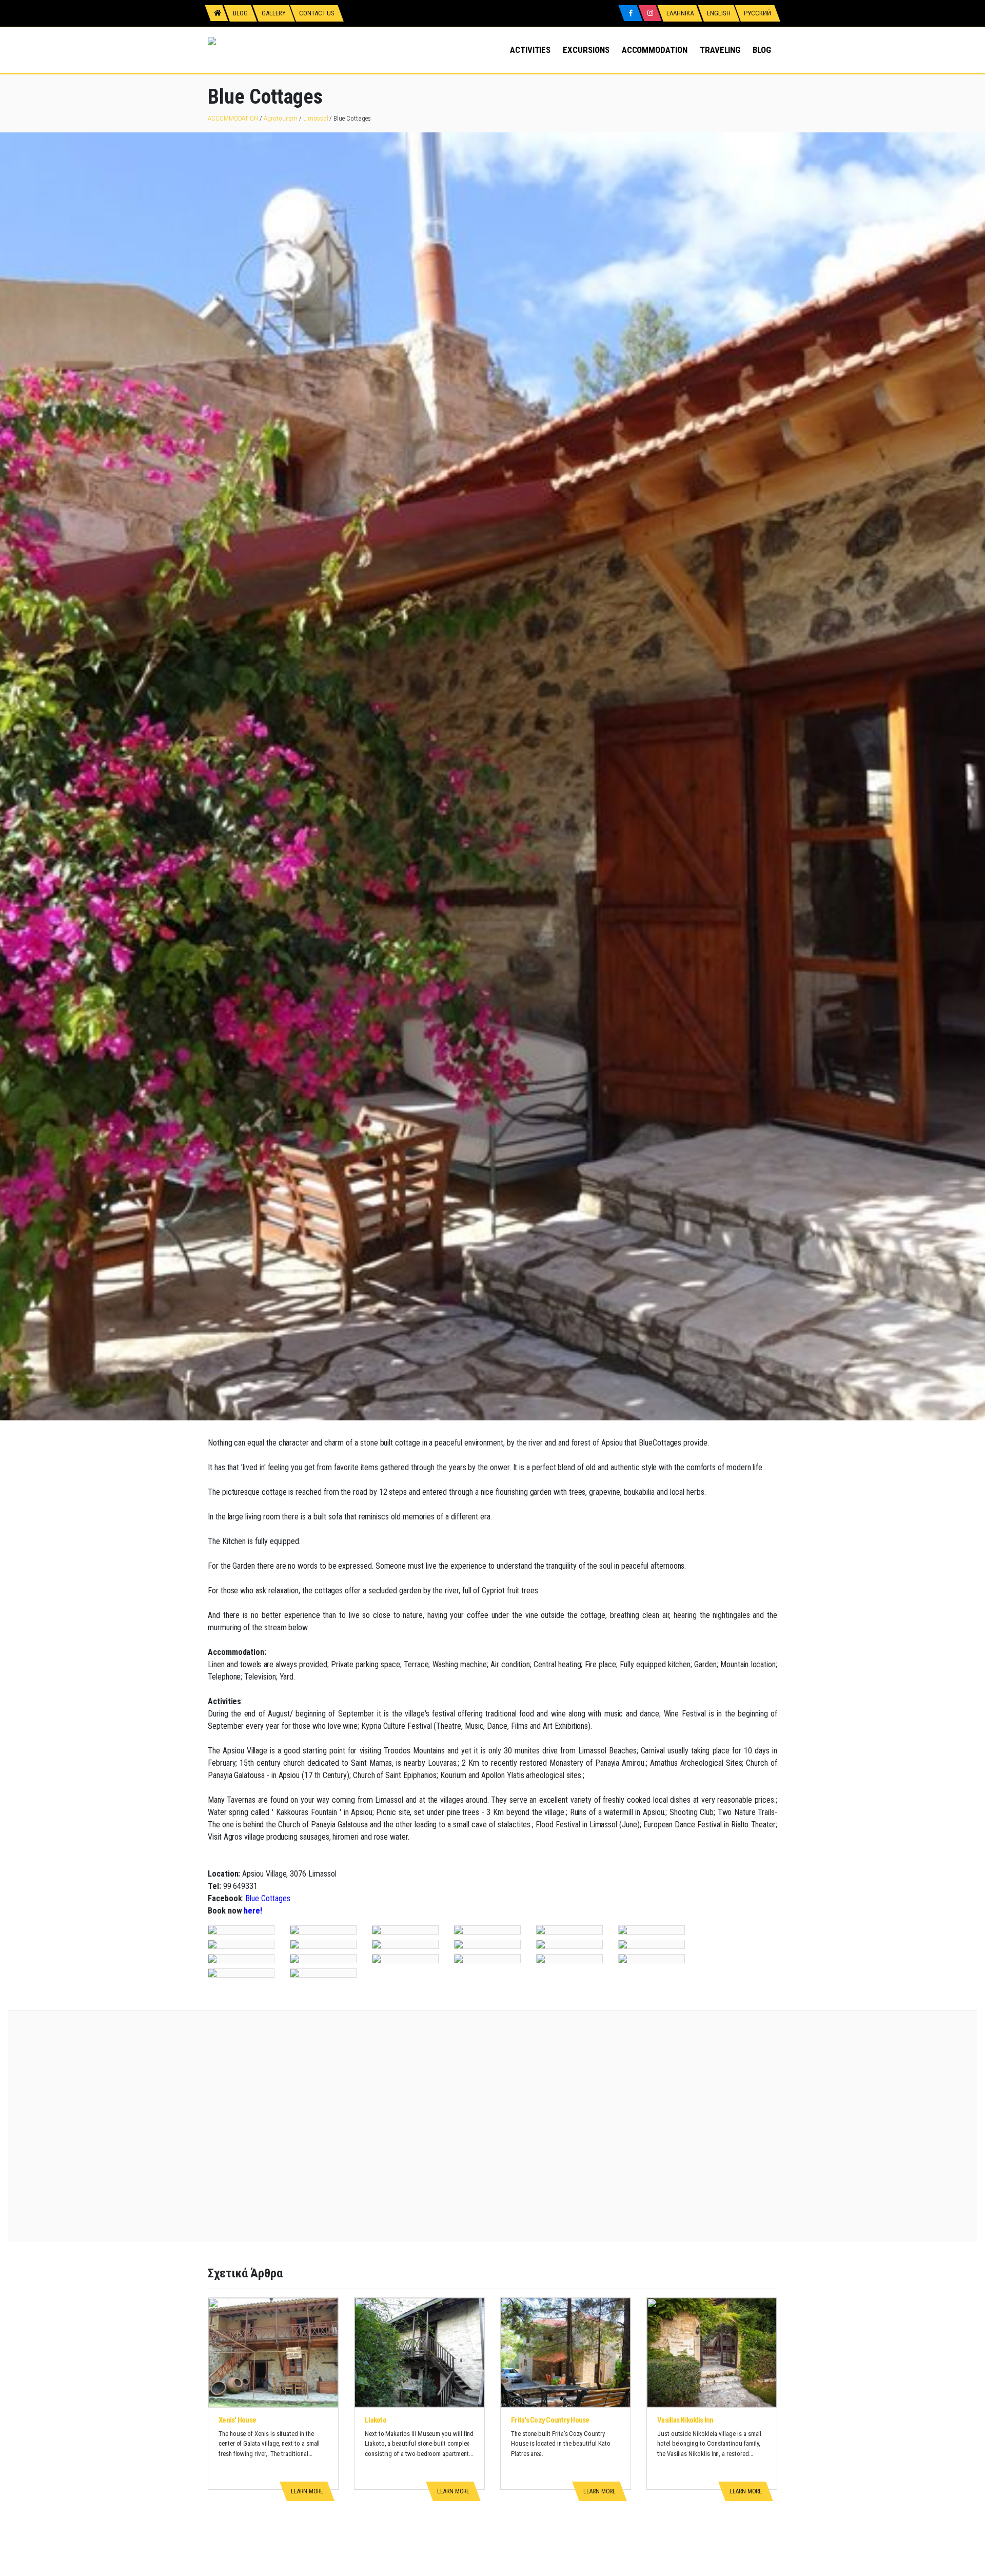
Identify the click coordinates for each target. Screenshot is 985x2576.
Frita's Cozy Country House (550, 2420)
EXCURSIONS (586, 50)
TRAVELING (720, 50)
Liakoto (376, 2420)
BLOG (762, 50)
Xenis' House (237, 2420)
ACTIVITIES (530, 50)
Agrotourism (281, 118)
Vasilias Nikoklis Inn (685, 2420)
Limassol (316, 118)
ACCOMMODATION (655, 50)
